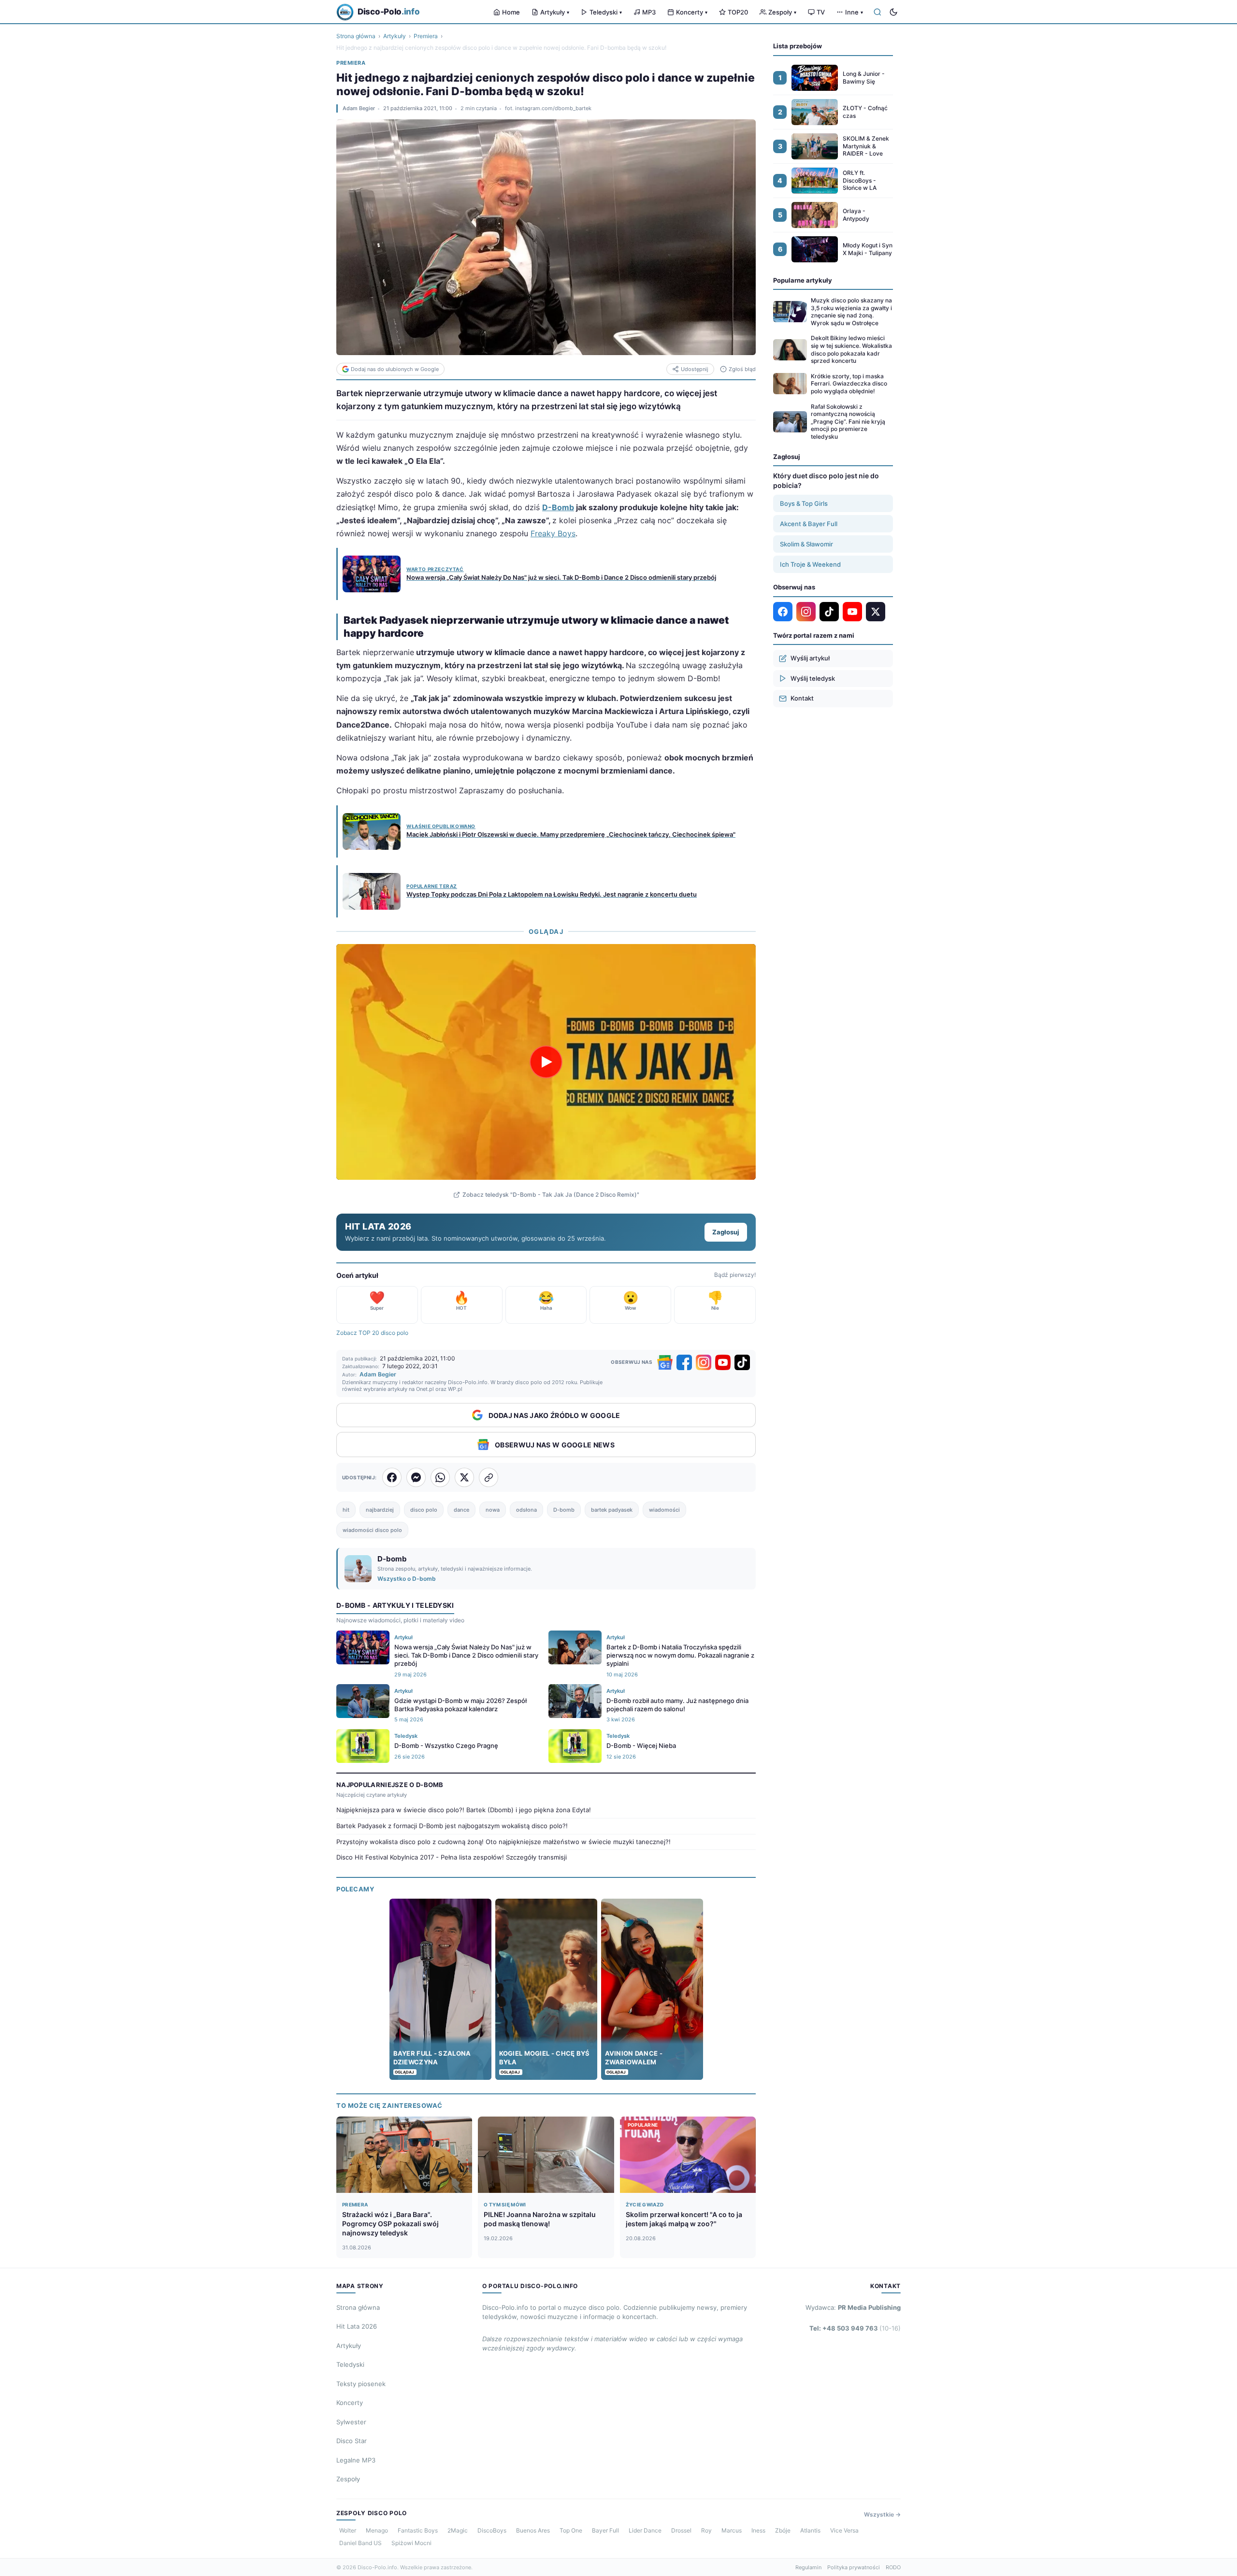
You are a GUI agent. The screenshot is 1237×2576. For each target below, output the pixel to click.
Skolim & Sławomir (806, 544)
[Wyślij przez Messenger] (416, 1477)
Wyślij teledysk (813, 678)
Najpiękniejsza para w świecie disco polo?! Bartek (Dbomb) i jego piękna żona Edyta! (464, 1810)
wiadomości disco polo (372, 1530)
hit (346, 1510)
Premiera (426, 36)
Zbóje (783, 2530)
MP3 (649, 12)
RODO (893, 2567)
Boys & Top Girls (804, 503)
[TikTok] (742, 1362)
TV (821, 12)
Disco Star (352, 2441)
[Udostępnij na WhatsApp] (440, 1477)
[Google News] (665, 1362)
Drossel (681, 2530)
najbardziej (380, 1510)
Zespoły (782, 12)
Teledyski (606, 12)
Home (511, 12)
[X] (876, 612)
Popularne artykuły (803, 280)
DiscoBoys (492, 2530)
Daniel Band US (360, 2543)
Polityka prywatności (854, 2567)
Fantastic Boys (418, 2530)
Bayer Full (605, 2530)
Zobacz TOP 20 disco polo (372, 1333)
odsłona (526, 1510)
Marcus (732, 2530)
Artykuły (555, 12)
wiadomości (664, 1510)
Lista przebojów (798, 46)
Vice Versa (844, 2530)
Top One (571, 2530)
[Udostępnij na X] (464, 1477)
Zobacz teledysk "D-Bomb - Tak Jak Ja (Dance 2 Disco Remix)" (551, 1195)
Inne (854, 12)
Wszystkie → (882, 2514)
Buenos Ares (533, 2530)
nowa (493, 1510)
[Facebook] (684, 1362)
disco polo (424, 1510)
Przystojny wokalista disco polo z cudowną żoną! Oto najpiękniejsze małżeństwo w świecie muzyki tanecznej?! (503, 1842)
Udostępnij (695, 369)
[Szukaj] (877, 12)
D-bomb (564, 1510)
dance (461, 1510)
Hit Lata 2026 (357, 2326)
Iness (758, 2530)
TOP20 (738, 12)
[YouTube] (723, 1362)
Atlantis (810, 2530)
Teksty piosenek (361, 2384)
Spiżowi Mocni (411, 2543)
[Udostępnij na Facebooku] (392, 1477)
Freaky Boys (553, 533)
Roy (706, 2530)
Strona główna (356, 36)
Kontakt (802, 698)
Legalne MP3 (356, 2460)
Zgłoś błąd (742, 369)
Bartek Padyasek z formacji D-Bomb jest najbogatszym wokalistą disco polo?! (452, 1826)
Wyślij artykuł (810, 658)
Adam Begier (359, 108)
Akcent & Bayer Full (809, 524)
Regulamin (808, 2567)
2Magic (458, 2530)
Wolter (348, 2530)
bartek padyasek (612, 1510)
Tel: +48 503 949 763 (855, 2328)
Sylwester (351, 2422)
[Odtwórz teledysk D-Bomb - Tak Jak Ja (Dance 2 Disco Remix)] (546, 1062)
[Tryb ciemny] (893, 12)
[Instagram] (704, 1362)
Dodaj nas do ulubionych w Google (395, 369)
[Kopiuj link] (489, 1477)
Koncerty (692, 12)
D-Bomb (558, 507)
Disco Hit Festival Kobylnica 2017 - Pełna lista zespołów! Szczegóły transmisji (452, 1857)
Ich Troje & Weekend (810, 564)
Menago (377, 2530)
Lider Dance (645, 2530)
